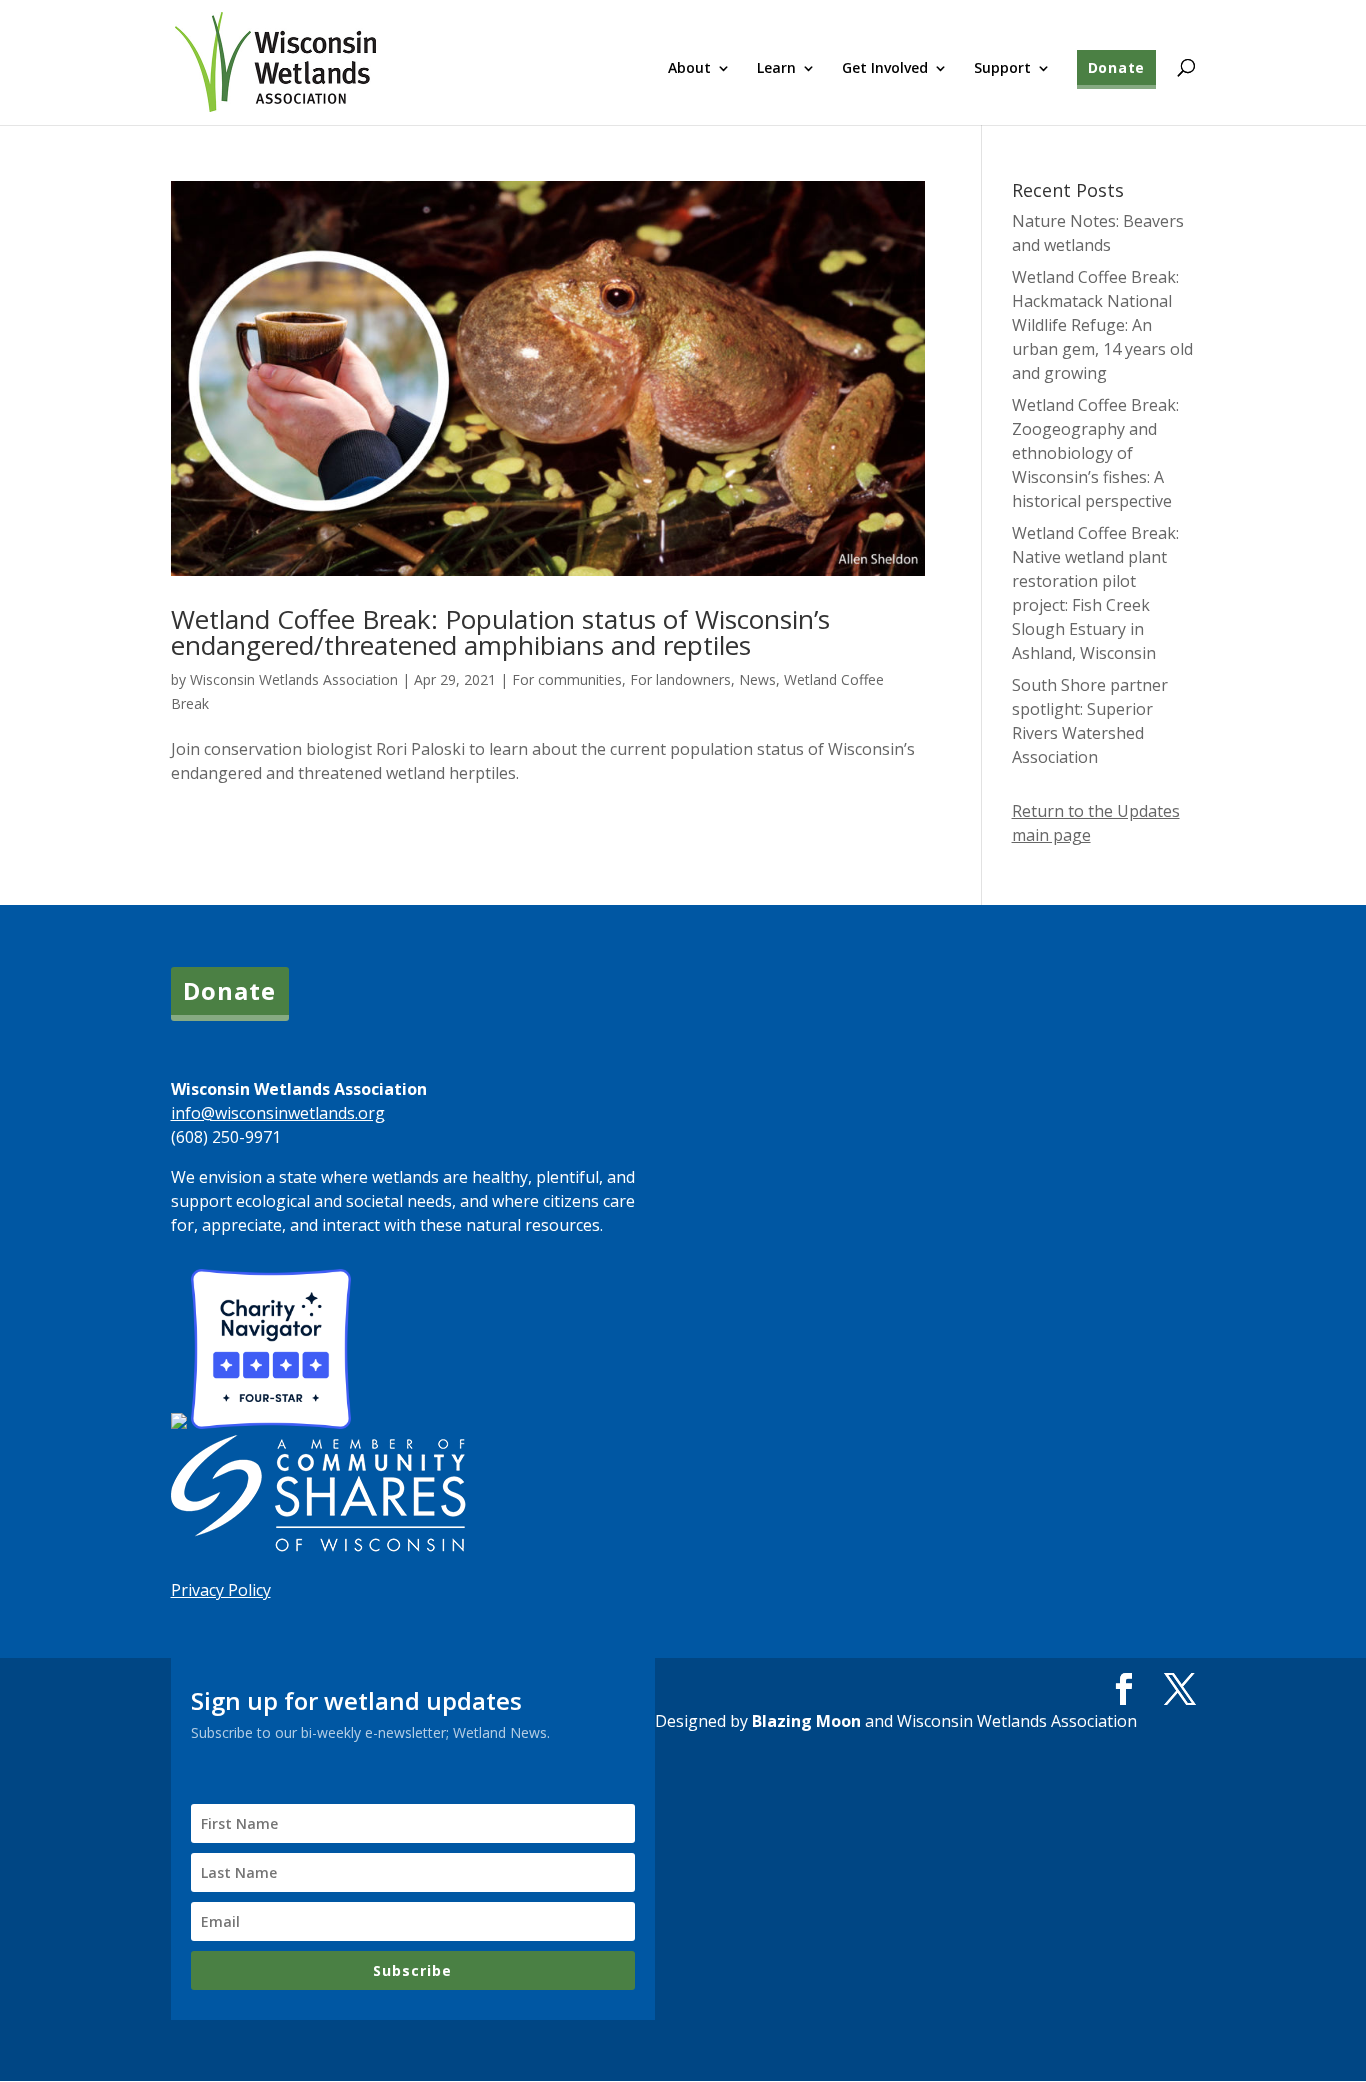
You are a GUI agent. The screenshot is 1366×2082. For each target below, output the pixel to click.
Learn (776, 69)
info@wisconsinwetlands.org (278, 1113)
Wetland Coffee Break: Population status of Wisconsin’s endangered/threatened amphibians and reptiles (500, 632)
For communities (567, 679)
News (757, 679)
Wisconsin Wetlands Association (294, 679)
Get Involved (885, 69)
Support (1002, 69)
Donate (1116, 67)
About (689, 69)
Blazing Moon (806, 1721)
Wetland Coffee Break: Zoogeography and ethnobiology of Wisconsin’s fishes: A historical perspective (1095, 453)
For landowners (680, 679)
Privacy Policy (221, 1590)
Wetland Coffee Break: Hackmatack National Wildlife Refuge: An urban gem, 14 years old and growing (1102, 325)
